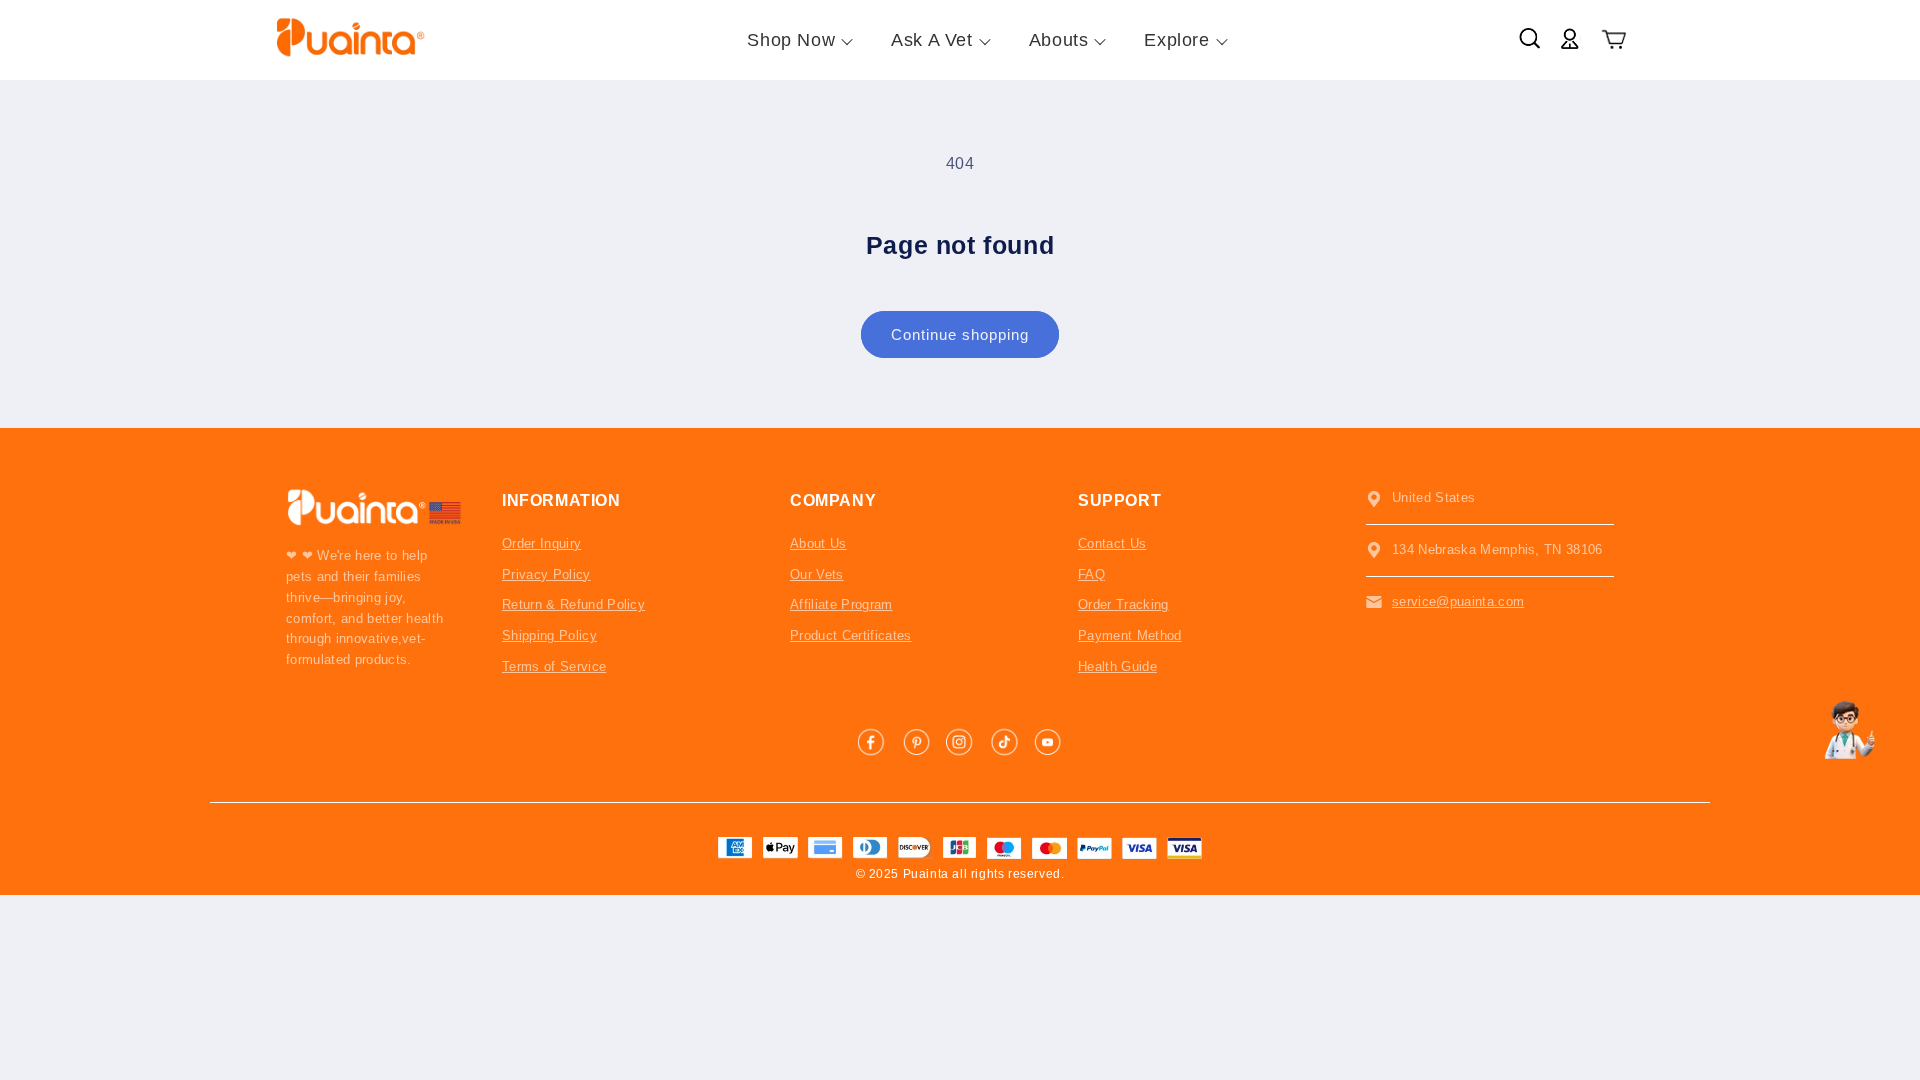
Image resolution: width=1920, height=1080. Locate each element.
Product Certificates (851, 635)
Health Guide (1117, 666)
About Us (818, 543)
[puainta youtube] (1048, 742)
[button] (1614, 40)
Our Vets (817, 574)
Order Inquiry (541, 543)
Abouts (1059, 40)
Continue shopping (960, 334)
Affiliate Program (841, 604)
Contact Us (1112, 543)
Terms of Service (554, 666)
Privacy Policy (546, 574)
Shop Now (791, 40)
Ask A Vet (931, 40)
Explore (1176, 40)
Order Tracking (1123, 604)
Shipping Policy (549, 635)
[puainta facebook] (872, 742)
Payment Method (1130, 635)
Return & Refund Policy (573, 604)
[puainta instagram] (960, 742)
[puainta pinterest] (916, 742)
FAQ (1091, 574)
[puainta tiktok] (1004, 742)
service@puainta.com (1458, 601)
